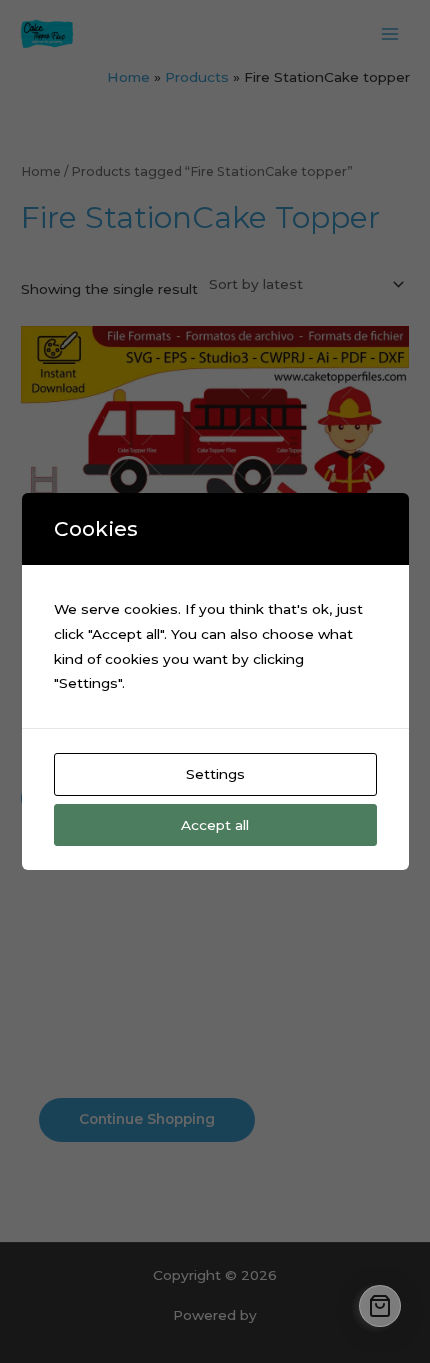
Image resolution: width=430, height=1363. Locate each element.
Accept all (215, 825)
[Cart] (380, 1306)
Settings (215, 774)
